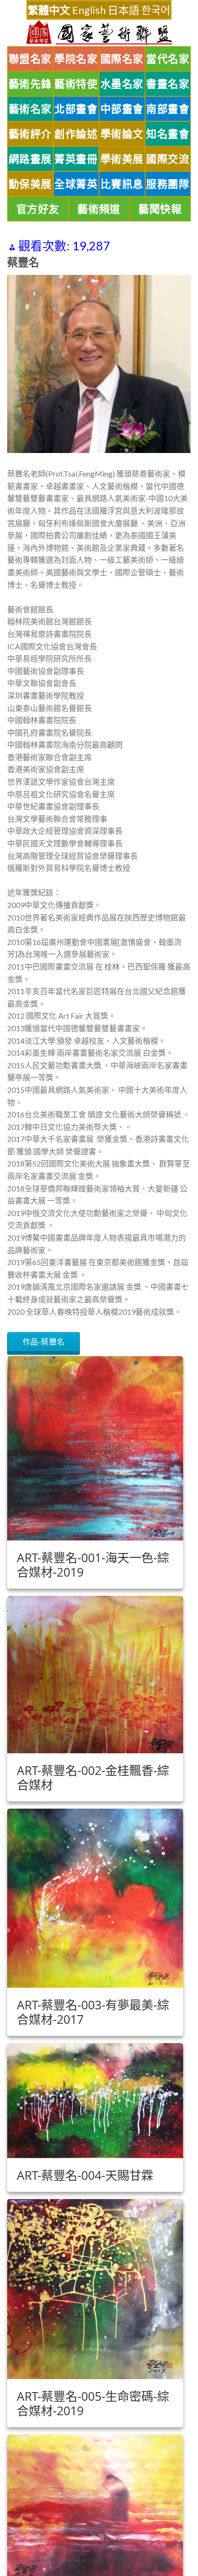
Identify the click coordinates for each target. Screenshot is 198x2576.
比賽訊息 (122, 184)
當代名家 (168, 59)
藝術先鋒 (30, 84)
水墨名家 (122, 84)
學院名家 (76, 59)
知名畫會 (168, 134)
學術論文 (122, 134)
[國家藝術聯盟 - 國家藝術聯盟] (99, 33)
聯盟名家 (30, 59)
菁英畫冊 (76, 159)
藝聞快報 (160, 209)
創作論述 (76, 134)
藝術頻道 (99, 209)
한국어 (156, 10)
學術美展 (122, 159)
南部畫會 (168, 109)
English (89, 10)
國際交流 (168, 159)
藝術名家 (30, 109)
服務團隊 (168, 184)
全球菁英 (76, 184)
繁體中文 (49, 10)
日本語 (124, 10)
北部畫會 (76, 109)
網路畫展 (30, 159)
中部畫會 (122, 109)
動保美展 (30, 184)
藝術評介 (30, 134)
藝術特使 (76, 84)
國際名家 (122, 59)
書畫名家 (168, 84)
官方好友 (38, 209)
